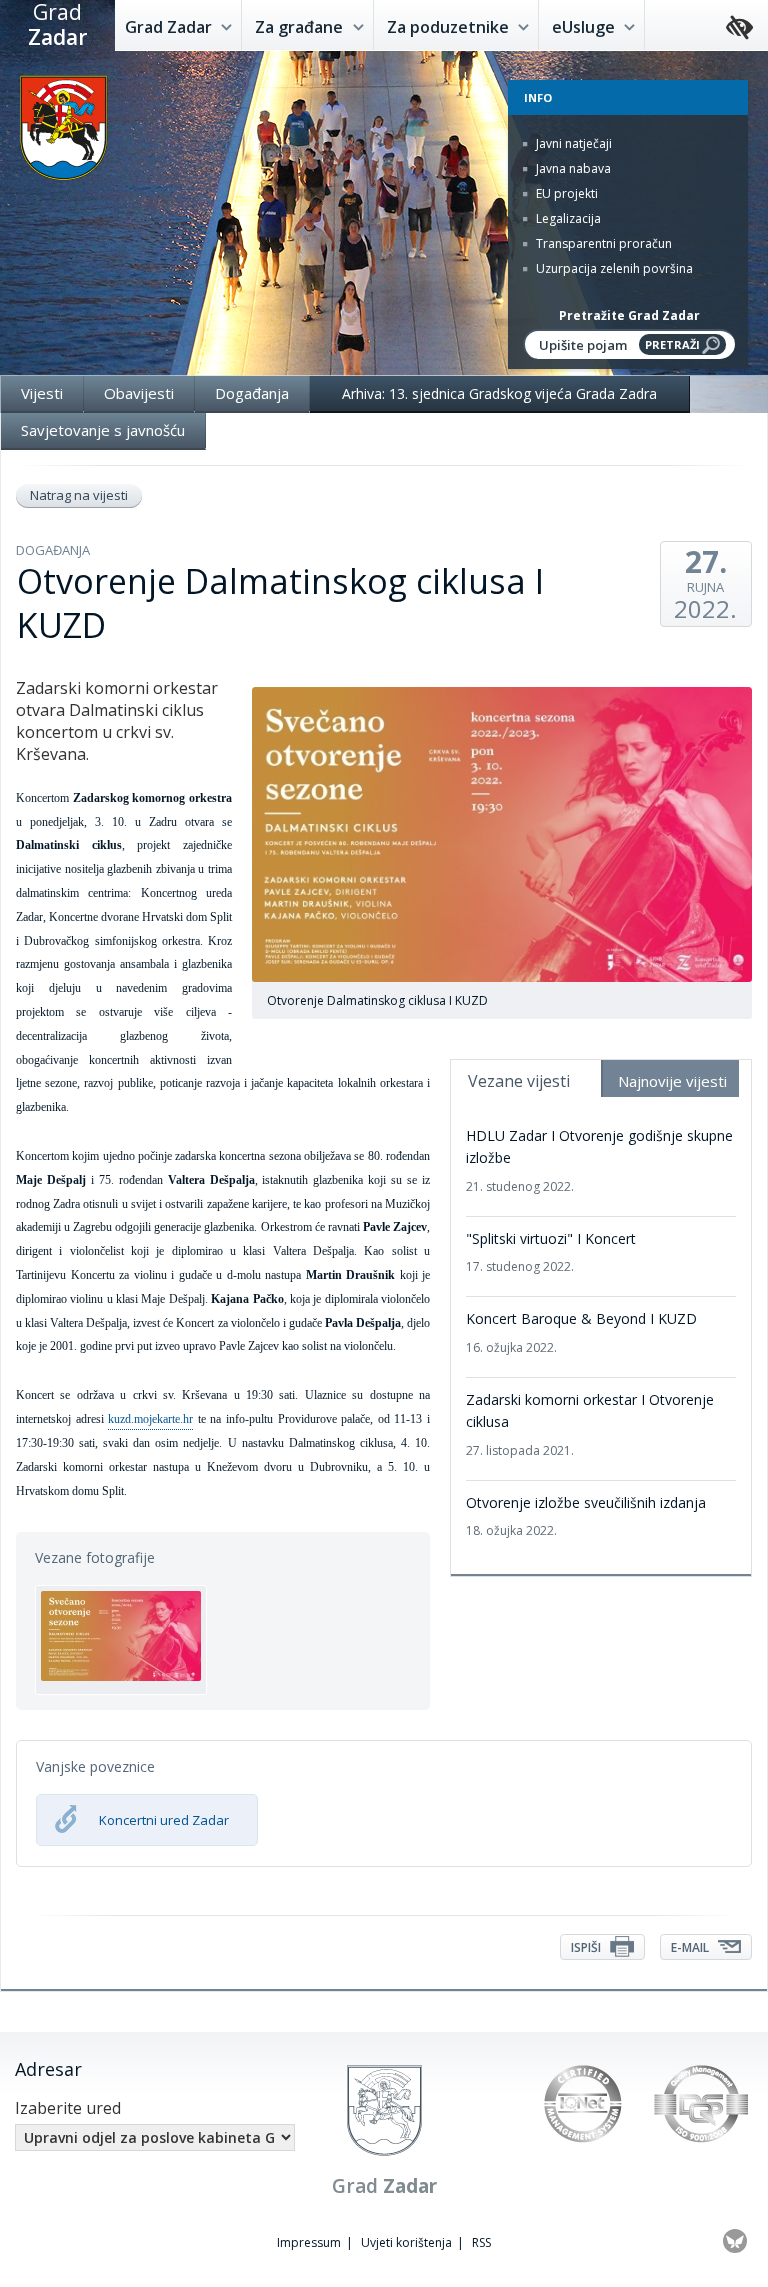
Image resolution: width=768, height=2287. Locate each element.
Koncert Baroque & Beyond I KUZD (581, 1332)
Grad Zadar (170, 27)
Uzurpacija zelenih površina (613, 268)
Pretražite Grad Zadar (629, 315)
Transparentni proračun (602, 243)
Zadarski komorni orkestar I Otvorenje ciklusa (590, 1424)
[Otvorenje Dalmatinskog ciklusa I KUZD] (121, 1640)
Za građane (301, 27)
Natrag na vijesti (79, 495)
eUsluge (585, 27)
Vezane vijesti (519, 1081)
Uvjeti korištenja (406, 2242)
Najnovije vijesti (672, 1081)
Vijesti (42, 393)
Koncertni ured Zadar (164, 1820)
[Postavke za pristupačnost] (739, 28)
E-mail (691, 1947)
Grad (57, 25)
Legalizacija (567, 218)
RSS (481, 2242)
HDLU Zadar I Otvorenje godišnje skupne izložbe (599, 1160)
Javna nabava (572, 168)
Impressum (309, 2242)
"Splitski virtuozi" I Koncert (551, 1252)
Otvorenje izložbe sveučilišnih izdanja (586, 1516)
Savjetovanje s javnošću (103, 430)
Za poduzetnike (450, 27)
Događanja (252, 393)
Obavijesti (139, 393)
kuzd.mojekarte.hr (150, 1419)
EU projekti (565, 193)
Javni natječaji (572, 143)
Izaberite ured (68, 2108)
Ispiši (587, 1947)
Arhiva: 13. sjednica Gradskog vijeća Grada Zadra (499, 393)
